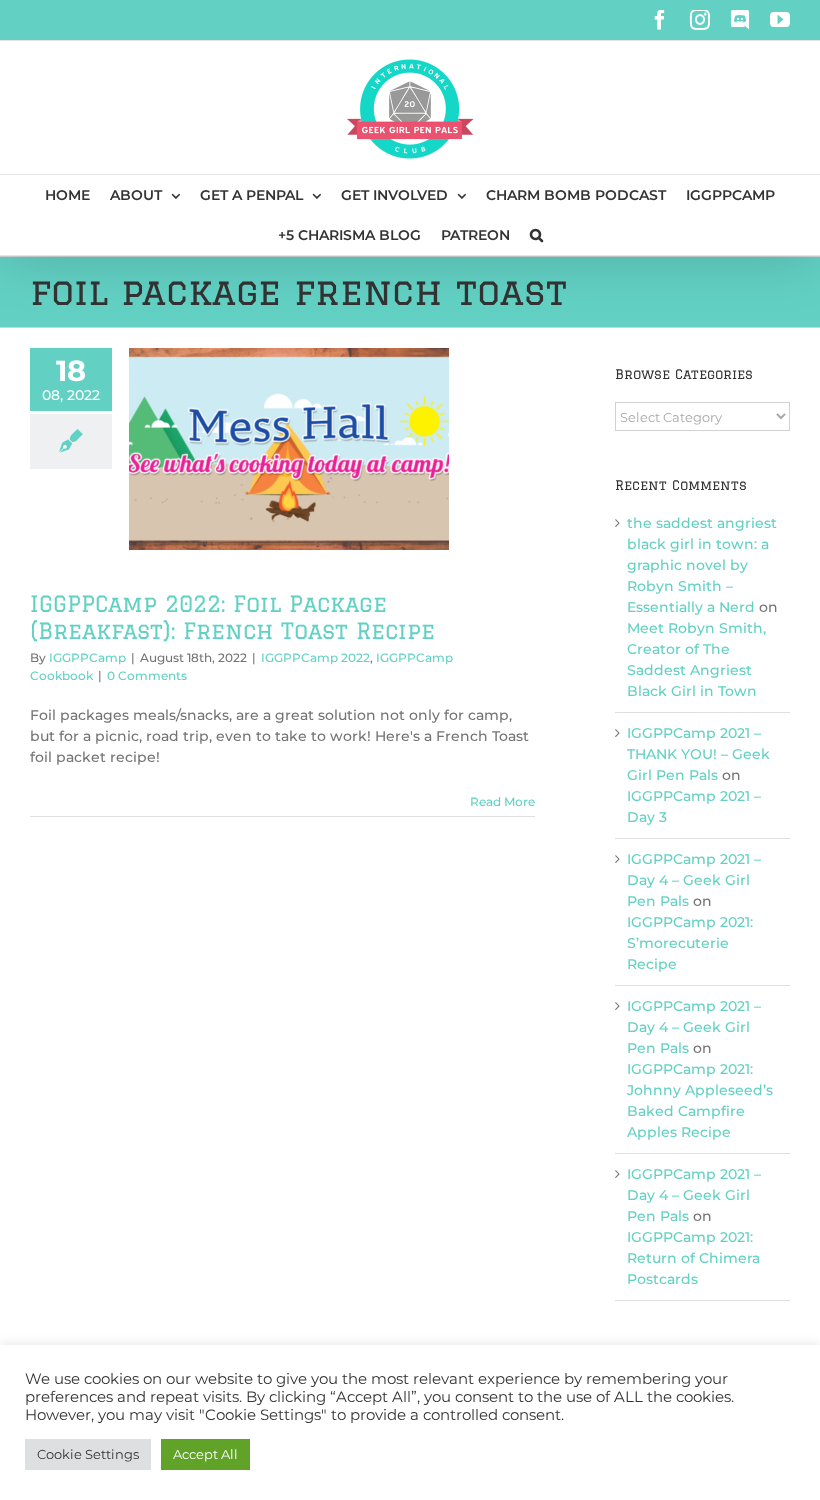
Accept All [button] (205, 1454)
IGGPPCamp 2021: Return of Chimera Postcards (693, 1258)
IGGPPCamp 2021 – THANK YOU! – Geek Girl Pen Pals (698, 754)
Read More (502, 801)
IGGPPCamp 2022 (315, 657)
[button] (536, 235)
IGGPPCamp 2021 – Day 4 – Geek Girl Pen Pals (694, 880)
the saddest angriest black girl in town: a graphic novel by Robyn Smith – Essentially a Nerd (702, 565)
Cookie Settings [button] (88, 1454)
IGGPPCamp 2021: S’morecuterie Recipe (690, 943)
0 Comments (147, 675)
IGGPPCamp (87, 657)
